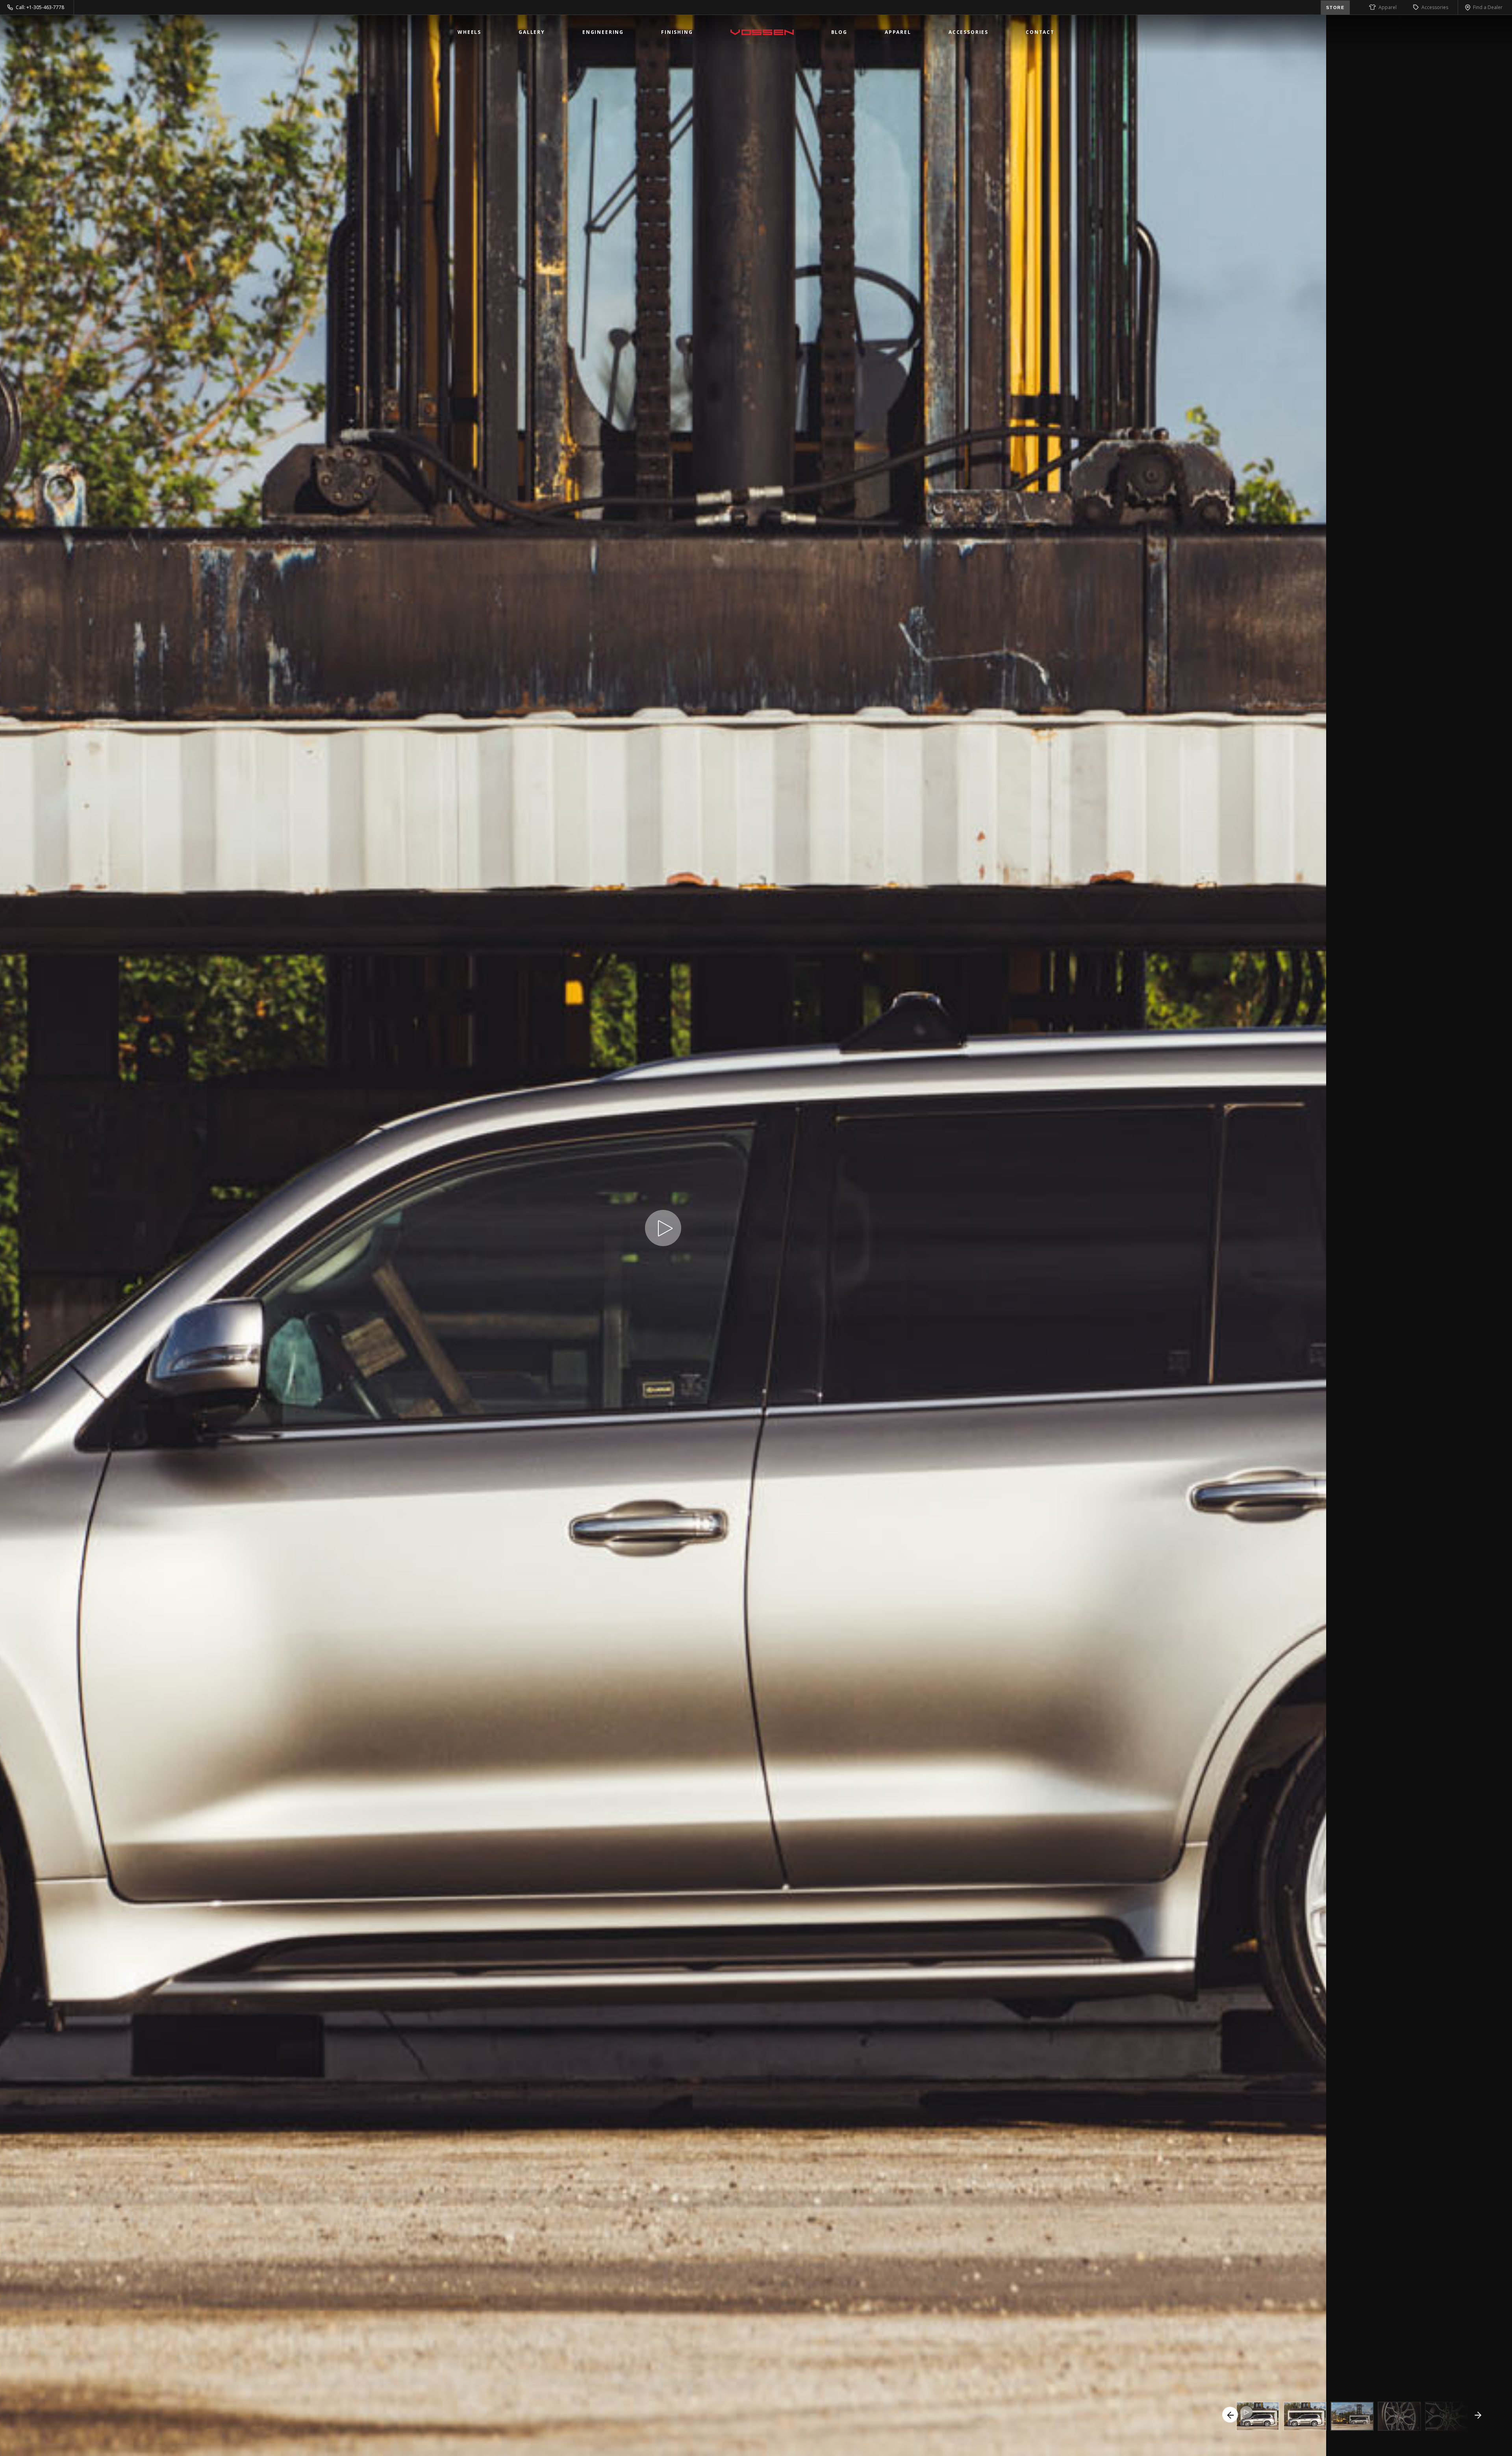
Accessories (1435, 7)
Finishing (677, 32)
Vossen (762, 32)
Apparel (1388, 7)
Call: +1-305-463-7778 (40, 7)
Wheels (469, 32)
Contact (1040, 32)
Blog (839, 32)
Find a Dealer (1488, 7)
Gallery (532, 32)
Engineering (603, 32)
